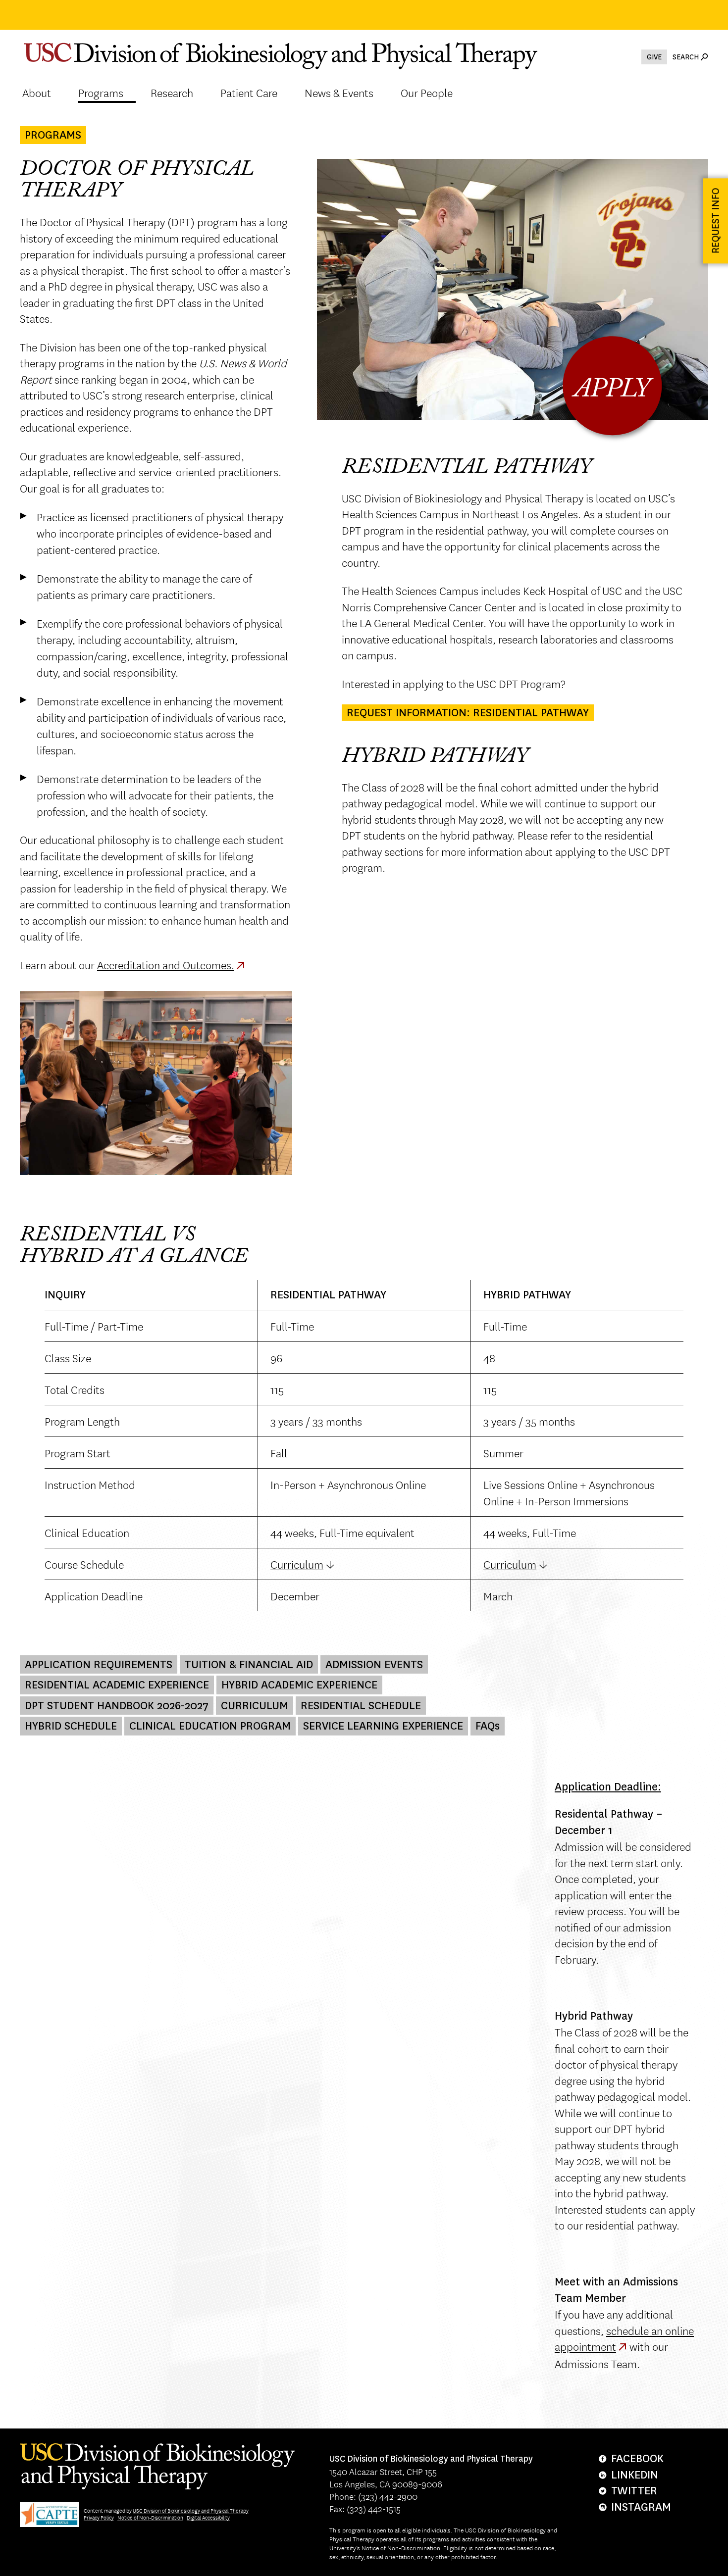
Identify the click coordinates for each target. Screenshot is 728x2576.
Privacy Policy (99, 2517)
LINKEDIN (635, 2475)
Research (172, 93)
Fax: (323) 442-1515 (365, 2508)
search (686, 57)
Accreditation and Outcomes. (166, 965)
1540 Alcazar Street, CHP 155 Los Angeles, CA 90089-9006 (431, 2472)
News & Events (339, 93)
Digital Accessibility (208, 2517)
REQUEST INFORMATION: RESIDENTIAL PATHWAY (468, 713)
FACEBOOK (637, 2458)
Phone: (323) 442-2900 (373, 2496)
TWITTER (634, 2491)
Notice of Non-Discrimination (150, 2517)
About (37, 93)
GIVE (654, 57)
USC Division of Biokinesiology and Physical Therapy (191, 2510)
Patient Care (249, 93)
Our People (427, 93)
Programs (101, 93)
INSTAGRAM (641, 2507)
